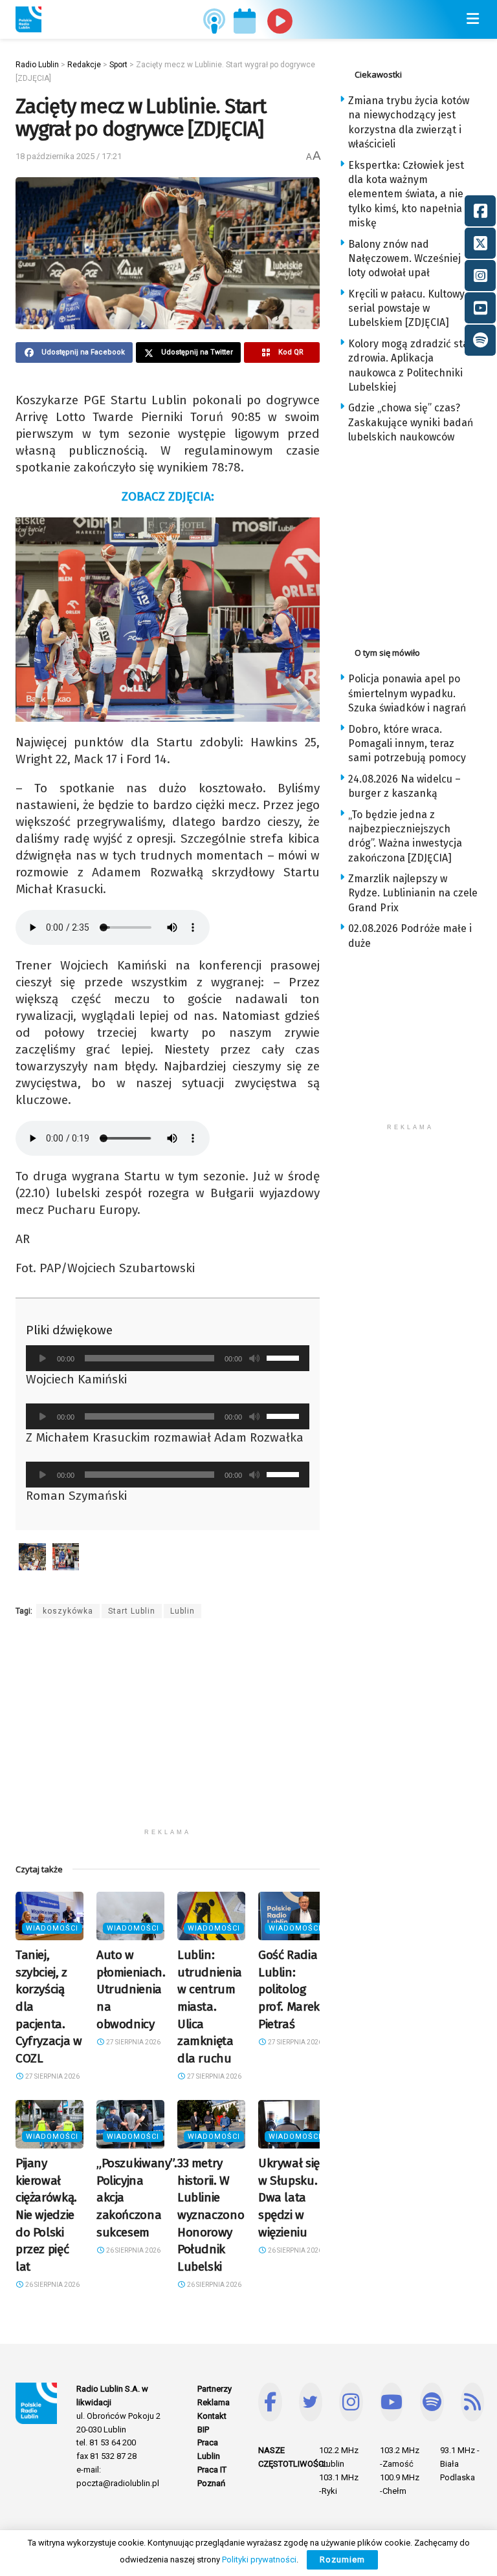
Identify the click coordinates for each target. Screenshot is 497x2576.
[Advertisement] (168, 1731)
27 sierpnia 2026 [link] (52, 2076)
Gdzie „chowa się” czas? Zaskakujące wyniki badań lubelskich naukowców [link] (411, 422)
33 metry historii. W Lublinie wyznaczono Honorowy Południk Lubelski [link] (211, 2215)
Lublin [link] (182, 1611)
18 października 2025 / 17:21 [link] (69, 156)
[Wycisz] (254, 1358)
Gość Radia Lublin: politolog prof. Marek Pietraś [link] (289, 1989)
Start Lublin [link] (132, 1611)
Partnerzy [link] (215, 2389)
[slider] (285, 1357)
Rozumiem (342, 2560)
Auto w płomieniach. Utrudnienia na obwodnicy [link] (131, 1989)
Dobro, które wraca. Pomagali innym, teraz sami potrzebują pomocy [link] (407, 744)
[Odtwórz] (43, 1358)
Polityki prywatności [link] (259, 2560)
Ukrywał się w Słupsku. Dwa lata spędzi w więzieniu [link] (289, 2197)
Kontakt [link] (212, 2416)
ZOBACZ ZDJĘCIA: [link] (168, 496)
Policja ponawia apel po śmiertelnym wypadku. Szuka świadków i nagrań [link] (407, 693)
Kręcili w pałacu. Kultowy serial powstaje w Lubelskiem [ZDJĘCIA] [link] (406, 308)
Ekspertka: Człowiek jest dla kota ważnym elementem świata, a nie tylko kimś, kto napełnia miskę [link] (406, 194)
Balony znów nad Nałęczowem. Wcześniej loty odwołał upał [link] (404, 259)
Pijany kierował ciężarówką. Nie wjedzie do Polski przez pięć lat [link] (46, 2215)
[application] (168, 1358)
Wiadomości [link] (52, 1928)
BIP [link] (203, 2430)
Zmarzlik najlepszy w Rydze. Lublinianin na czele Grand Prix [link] (413, 893)
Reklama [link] (214, 2402)
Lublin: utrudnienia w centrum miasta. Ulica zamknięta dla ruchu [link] (210, 2007)
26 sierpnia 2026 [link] (52, 2285)
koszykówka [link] (68, 1611)
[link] (28, 19)
